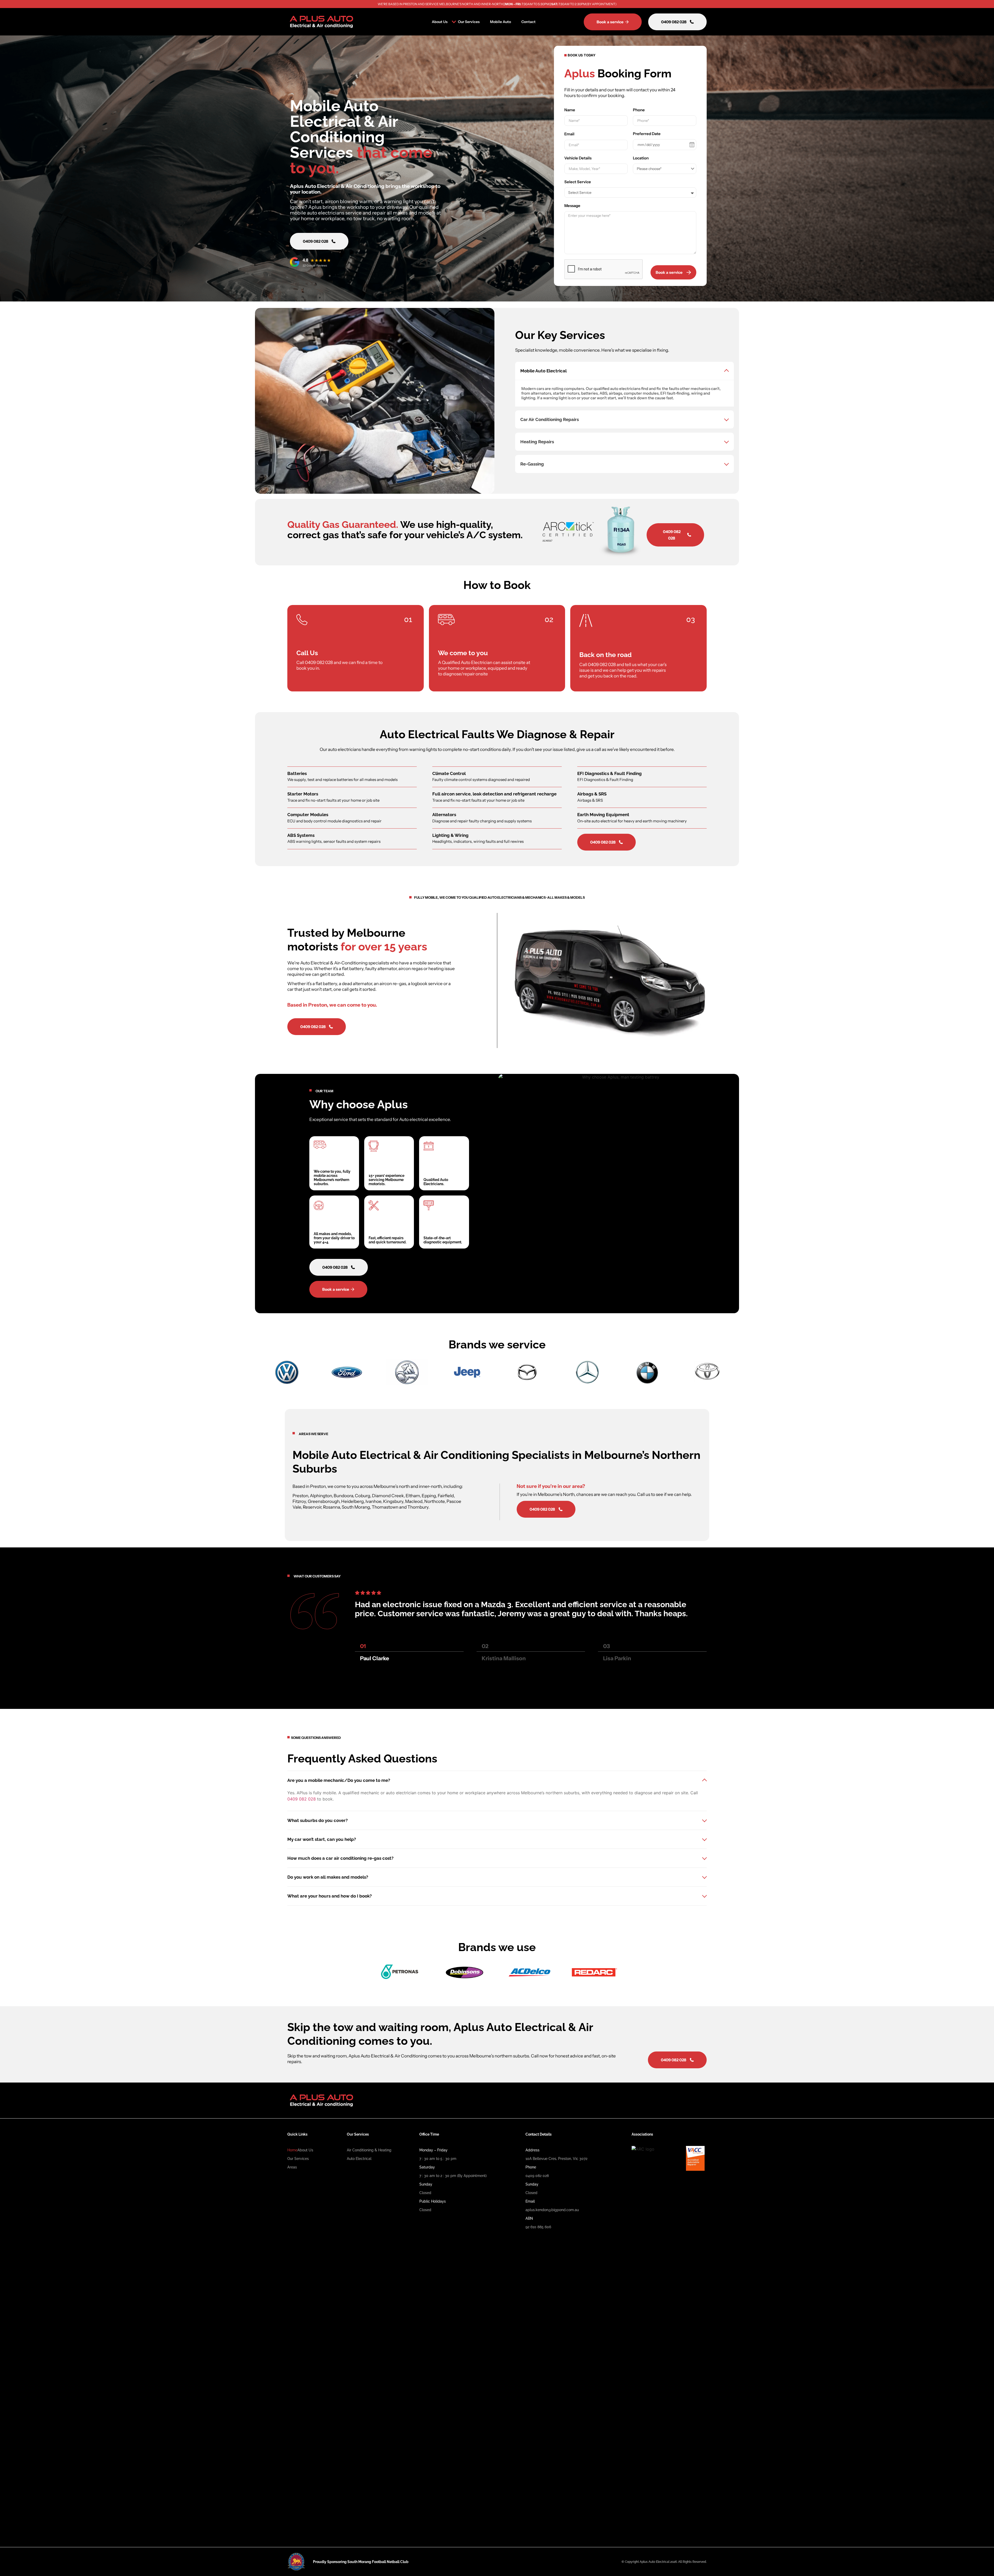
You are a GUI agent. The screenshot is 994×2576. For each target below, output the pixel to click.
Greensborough (324, 1501)
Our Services (469, 22)
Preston (300, 1496)
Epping (429, 1496)
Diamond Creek (388, 1496)
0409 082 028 (319, 662)
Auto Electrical (359, 2159)
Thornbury (418, 1507)
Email (569, 134)
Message (572, 206)
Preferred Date (647, 134)
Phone (639, 110)
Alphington (321, 1496)
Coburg (363, 1496)
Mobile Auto (500, 22)
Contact (528, 22)
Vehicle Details (578, 158)
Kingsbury (393, 1501)
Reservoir (312, 1507)
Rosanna (331, 1507)
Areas (292, 2167)
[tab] (624, 384)
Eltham (413, 1496)
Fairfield (446, 1496)
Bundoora (343, 1496)
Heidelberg (352, 1501)
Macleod (414, 1501)
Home (292, 2150)
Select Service (578, 182)
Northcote (434, 1501)
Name (570, 110)
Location (641, 158)
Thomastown (385, 1507)
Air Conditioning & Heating (369, 2150)
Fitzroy (299, 1501)
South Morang (356, 1507)
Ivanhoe (373, 1501)
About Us (440, 22)
